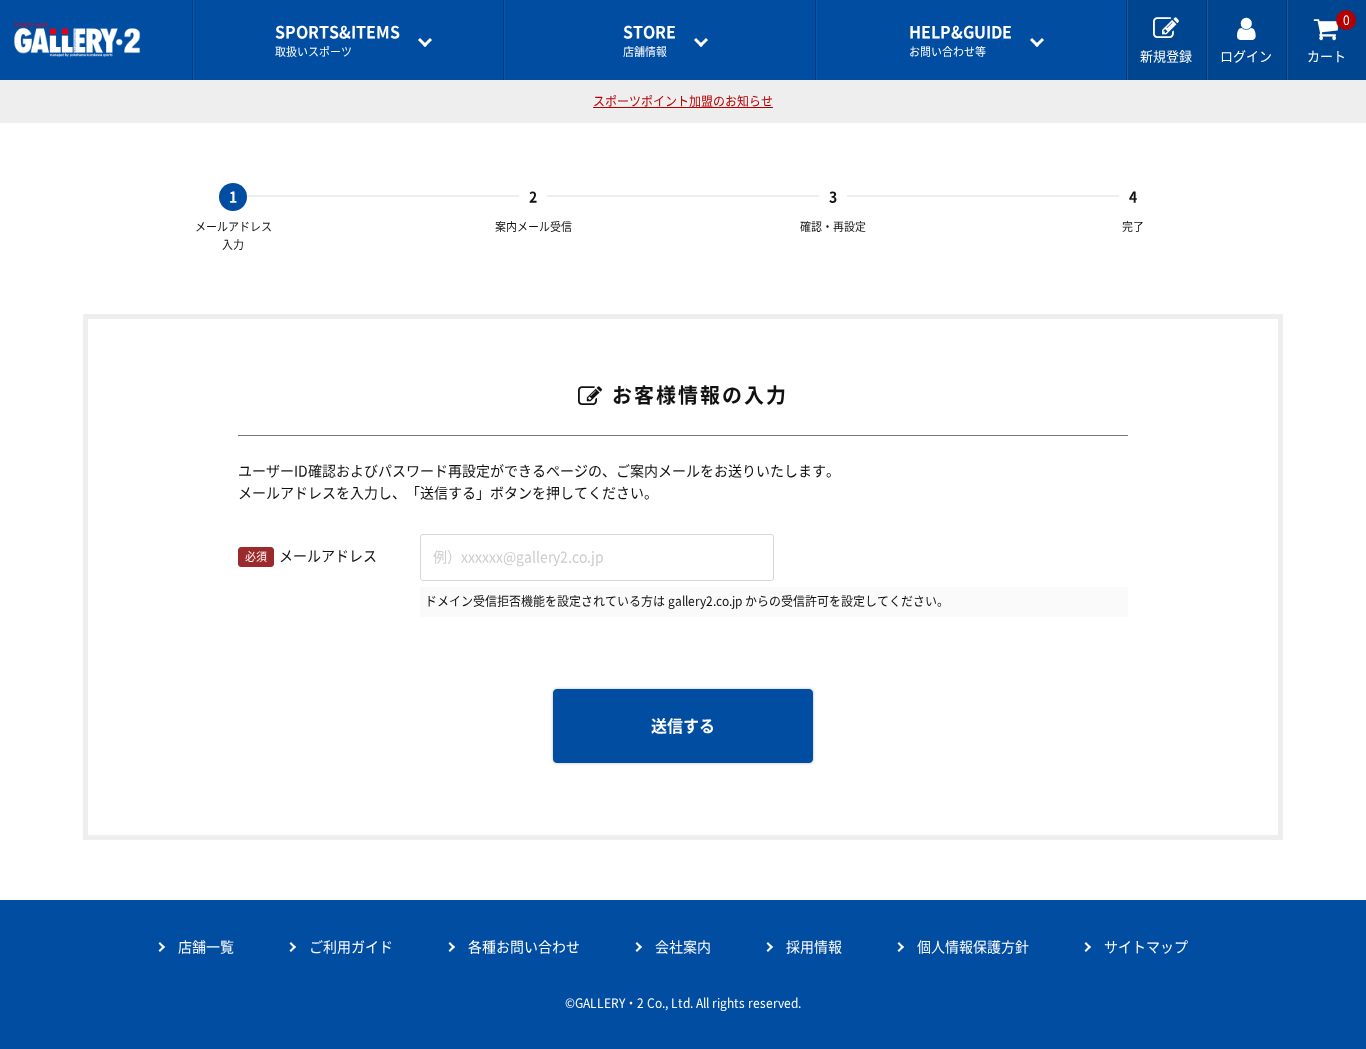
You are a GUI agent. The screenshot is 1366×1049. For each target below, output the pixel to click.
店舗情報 (649, 40)
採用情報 (814, 947)
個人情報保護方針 (973, 947)
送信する (683, 726)
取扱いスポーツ (337, 40)
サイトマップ (1146, 947)
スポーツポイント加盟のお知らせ (683, 101)
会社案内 (683, 947)
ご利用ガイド (351, 947)
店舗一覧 (206, 947)
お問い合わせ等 (960, 40)
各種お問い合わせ (524, 947)
